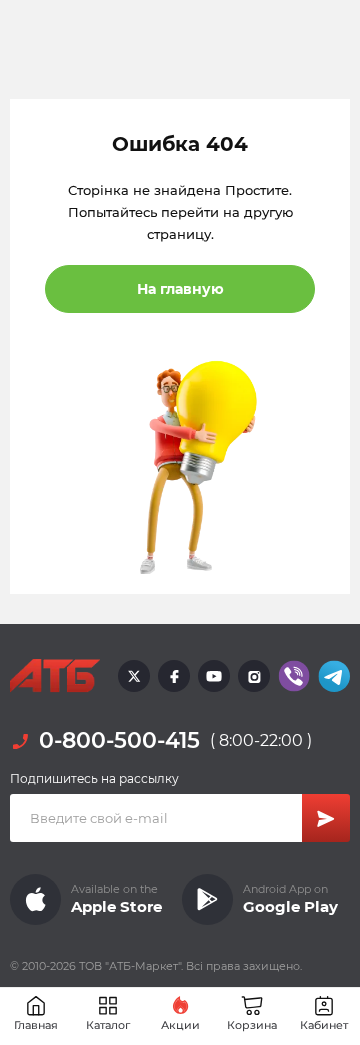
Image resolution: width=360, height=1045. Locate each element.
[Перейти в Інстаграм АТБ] (254, 676)
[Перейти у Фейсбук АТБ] (174, 676)
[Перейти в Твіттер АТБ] (134, 676)
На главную (180, 289)
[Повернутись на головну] (55, 676)
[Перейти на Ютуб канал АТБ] (214, 676)
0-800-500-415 (119, 740)
